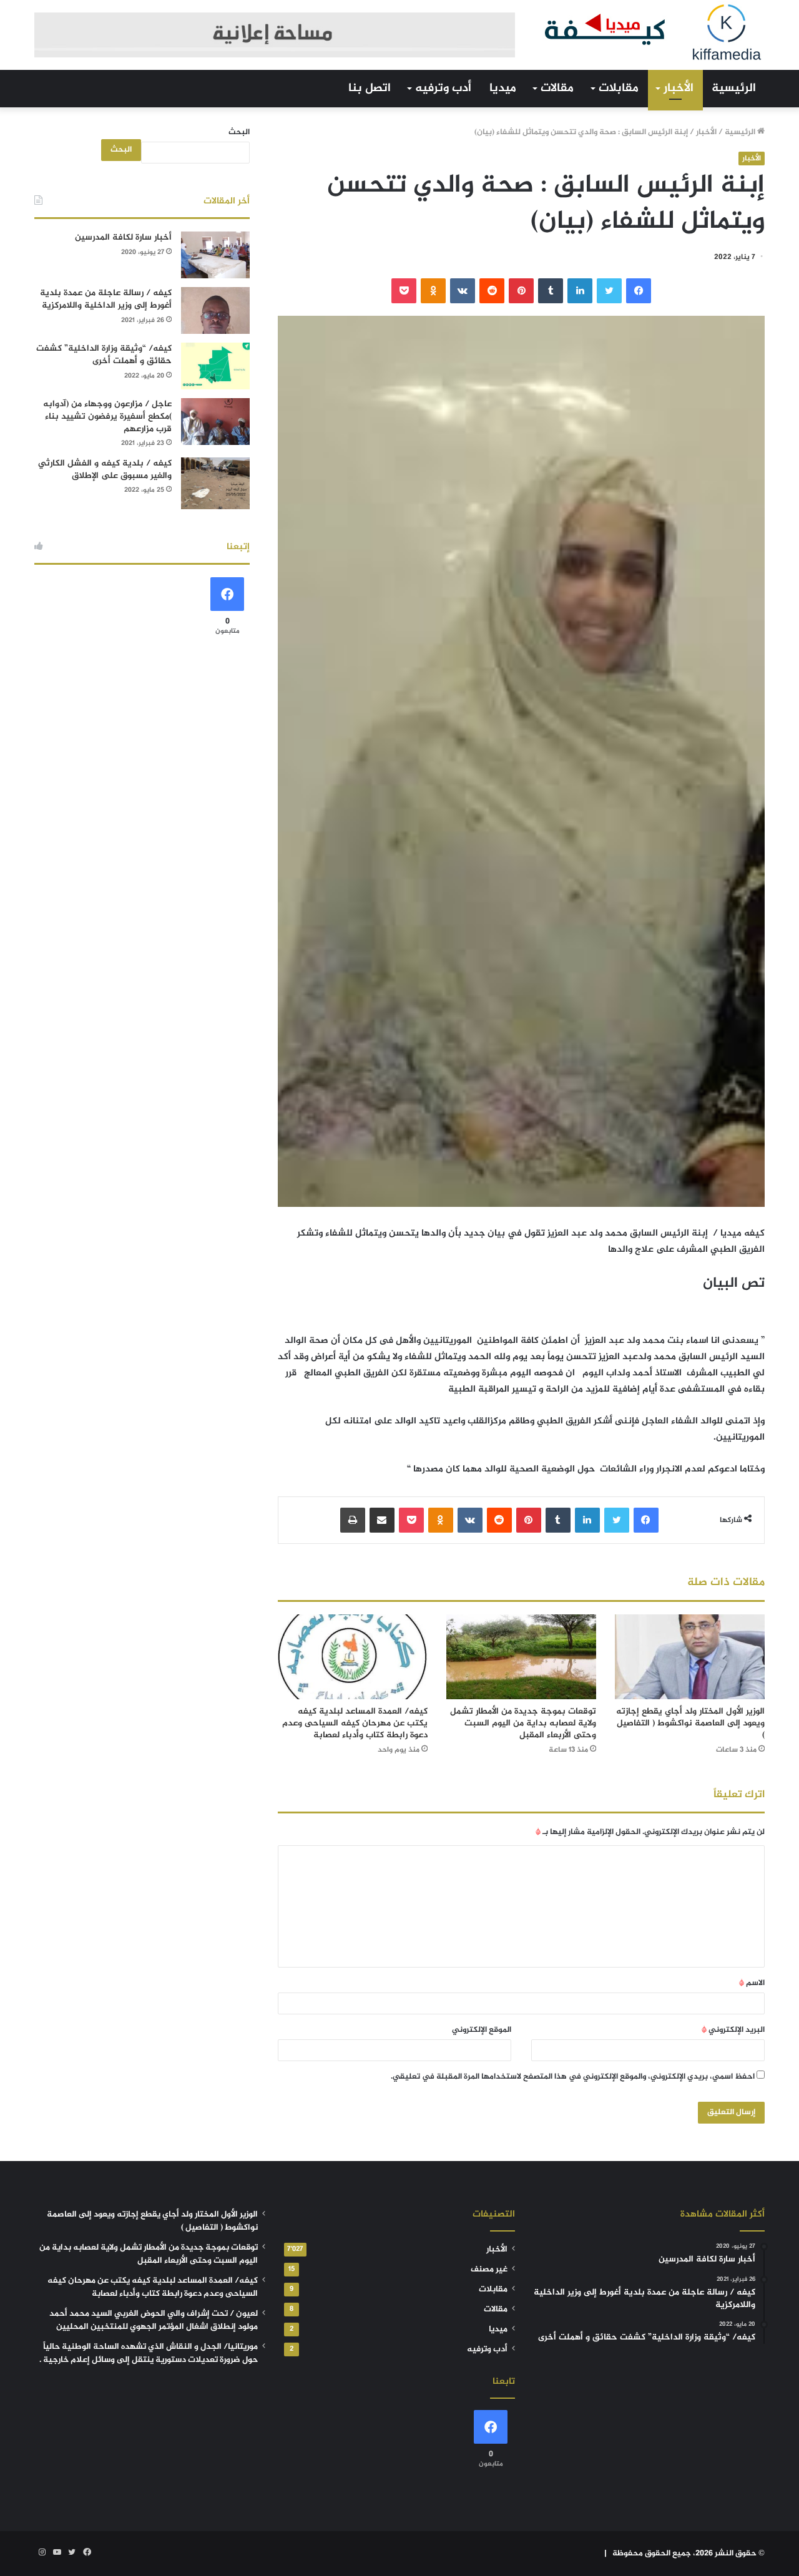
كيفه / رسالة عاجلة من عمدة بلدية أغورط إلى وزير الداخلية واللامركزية (106, 299)
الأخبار (679, 88)
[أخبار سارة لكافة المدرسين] (215, 255)
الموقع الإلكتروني (482, 2030)
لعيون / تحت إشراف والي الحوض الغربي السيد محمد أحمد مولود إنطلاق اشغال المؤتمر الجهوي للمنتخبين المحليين (154, 2320)
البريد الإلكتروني (733, 2030)
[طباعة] (353, 1520)
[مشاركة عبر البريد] (382, 1520)
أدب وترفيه (443, 88)
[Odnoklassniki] (433, 291)
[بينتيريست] (521, 291)
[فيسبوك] (639, 291)
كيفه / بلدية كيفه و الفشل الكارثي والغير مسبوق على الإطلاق (105, 470)
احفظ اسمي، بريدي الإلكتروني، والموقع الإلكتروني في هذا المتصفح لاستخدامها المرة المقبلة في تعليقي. (573, 2077)
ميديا (503, 88)
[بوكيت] (404, 291)
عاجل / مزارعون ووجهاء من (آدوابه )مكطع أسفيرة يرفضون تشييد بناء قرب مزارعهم (107, 416)
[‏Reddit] (492, 291)
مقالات (557, 88)
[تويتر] (609, 291)
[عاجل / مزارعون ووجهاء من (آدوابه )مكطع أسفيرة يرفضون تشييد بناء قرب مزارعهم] (215, 422)
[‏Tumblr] (551, 291)
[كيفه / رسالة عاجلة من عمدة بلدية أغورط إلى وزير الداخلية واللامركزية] (215, 310)
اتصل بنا (370, 88)
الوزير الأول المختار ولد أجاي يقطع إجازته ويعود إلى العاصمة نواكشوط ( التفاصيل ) (690, 1723)
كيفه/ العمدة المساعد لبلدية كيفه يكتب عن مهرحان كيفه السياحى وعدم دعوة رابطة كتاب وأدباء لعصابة (355, 1723)
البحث (239, 132)
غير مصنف (489, 2270)
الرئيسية (734, 88)
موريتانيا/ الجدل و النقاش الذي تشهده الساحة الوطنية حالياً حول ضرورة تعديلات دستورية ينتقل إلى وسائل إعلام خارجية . (149, 2354)
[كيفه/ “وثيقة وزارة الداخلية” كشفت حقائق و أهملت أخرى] (215, 366)
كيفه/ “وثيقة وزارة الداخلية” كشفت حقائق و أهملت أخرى (104, 355)
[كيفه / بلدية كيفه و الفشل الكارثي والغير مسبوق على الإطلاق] (215, 483)
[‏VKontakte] (463, 291)
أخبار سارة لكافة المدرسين (123, 237)
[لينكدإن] (580, 291)
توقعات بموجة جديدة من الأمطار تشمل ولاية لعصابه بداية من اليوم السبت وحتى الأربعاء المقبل (523, 1723)
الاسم (752, 1983)
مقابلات (619, 88)
